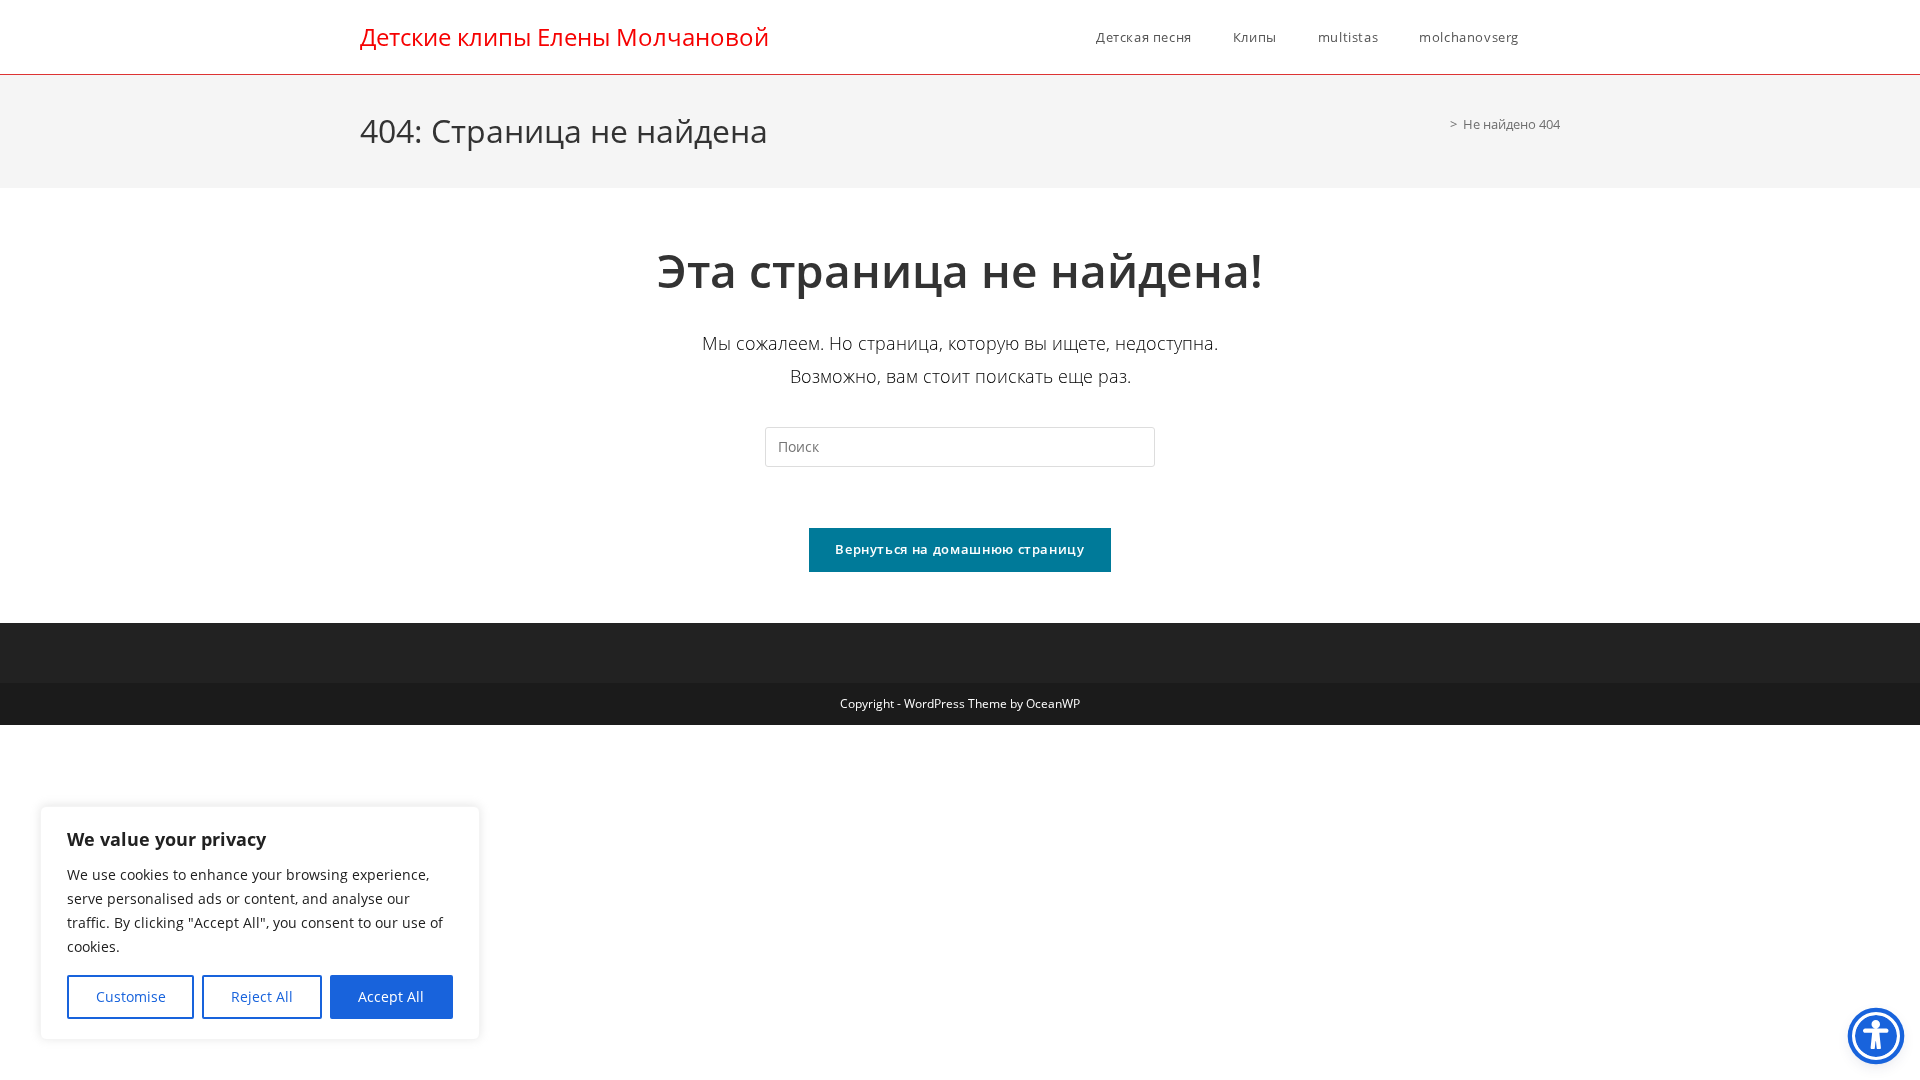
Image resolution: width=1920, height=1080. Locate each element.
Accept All (391, 996)
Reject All (262, 996)
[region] (260, 923)
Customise (131, 996)
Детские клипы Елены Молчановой (564, 36)
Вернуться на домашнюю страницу (960, 549)
